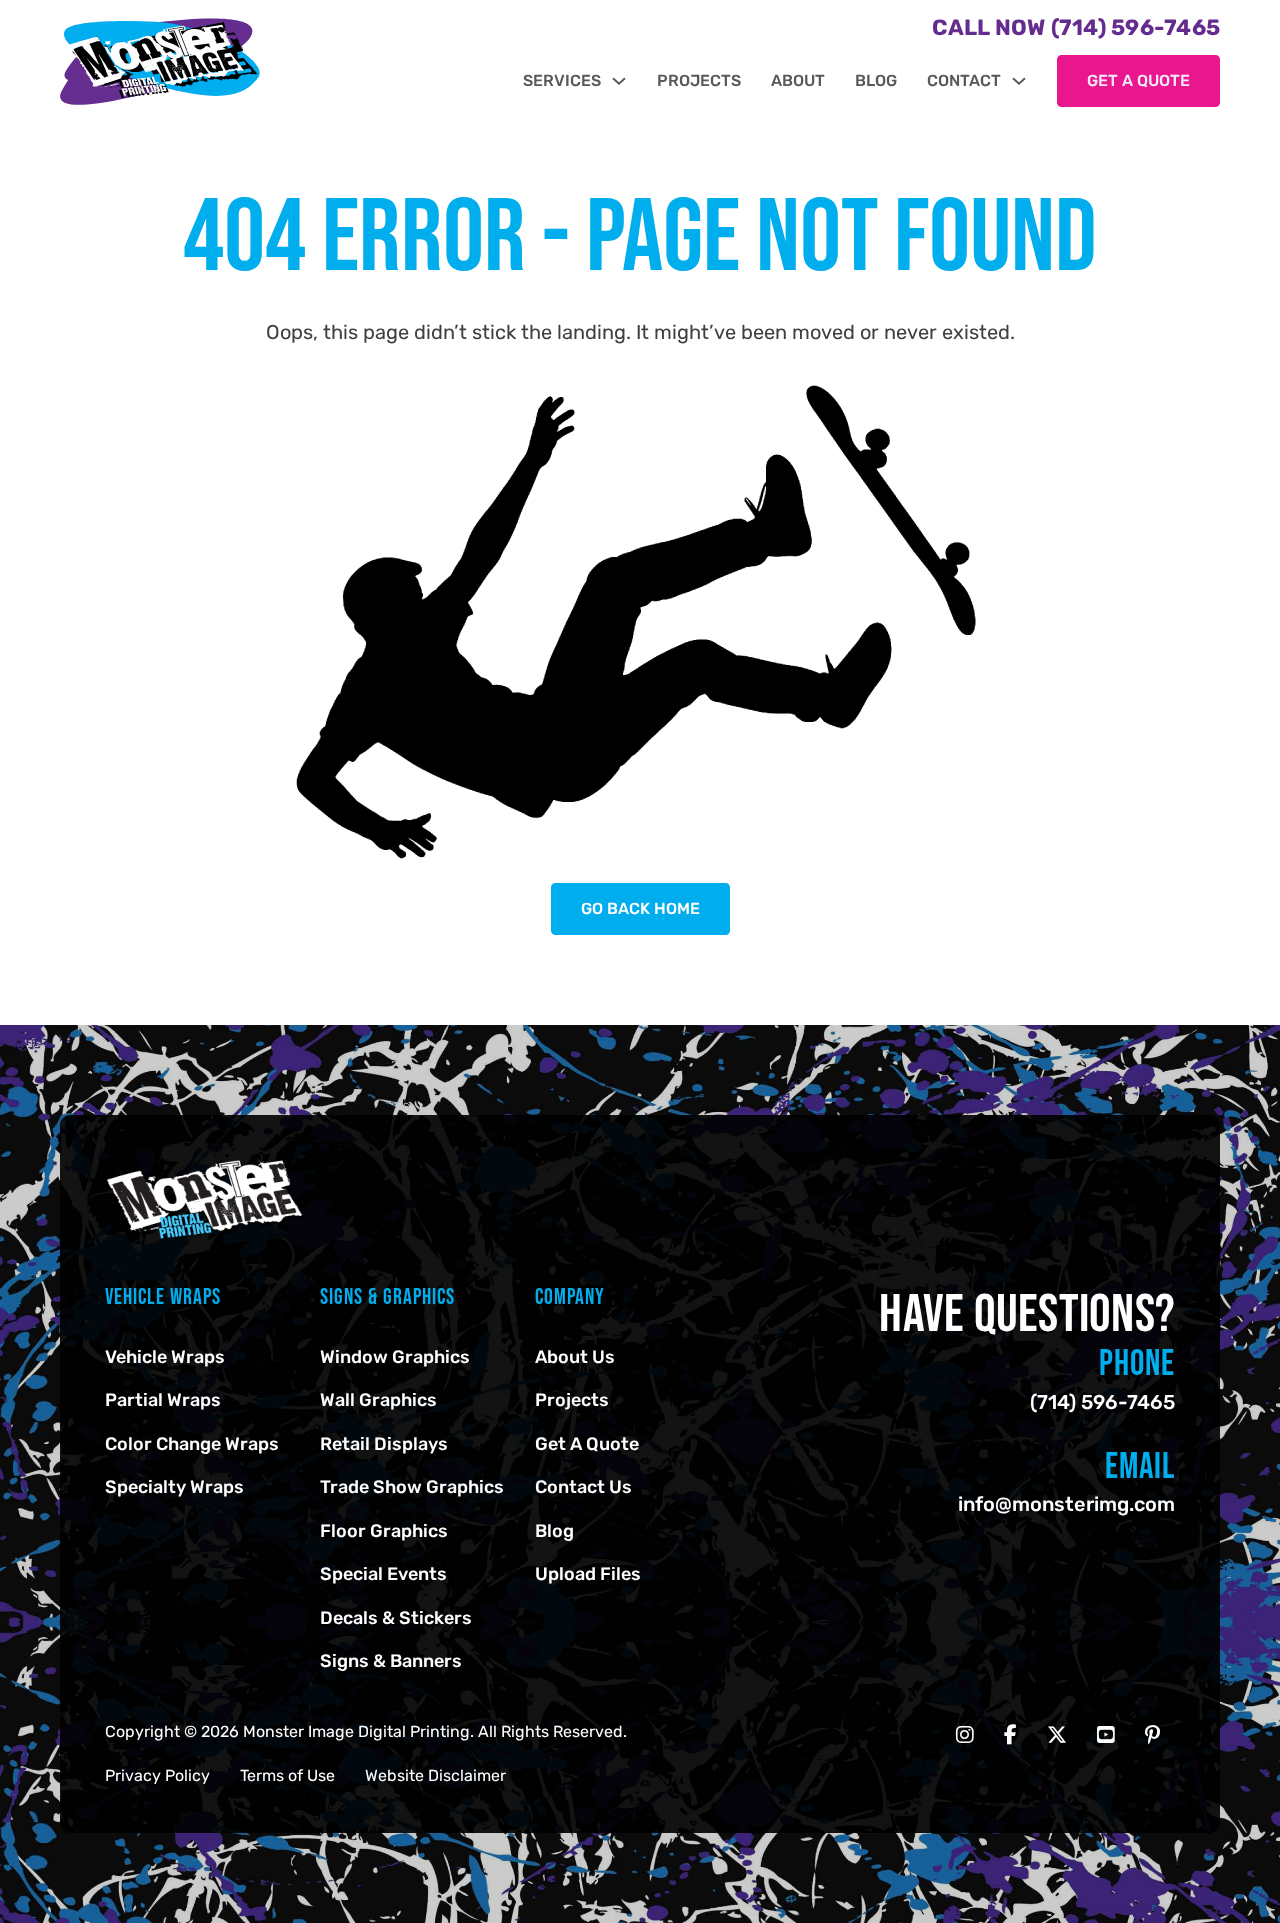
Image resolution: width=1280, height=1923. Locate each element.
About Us (575, 1357)
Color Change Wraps (192, 1444)
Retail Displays (384, 1444)
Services (562, 80)
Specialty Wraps (174, 1487)
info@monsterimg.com (1066, 1504)
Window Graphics (395, 1357)
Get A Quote (587, 1444)
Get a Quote (1138, 80)
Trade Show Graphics (412, 1487)
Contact (964, 80)
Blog (876, 80)
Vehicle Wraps (165, 1357)
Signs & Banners (391, 1661)
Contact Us (583, 1487)
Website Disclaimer (435, 1775)
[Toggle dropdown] (619, 81)
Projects (699, 80)
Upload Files (588, 1574)
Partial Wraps (163, 1400)
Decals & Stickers (396, 1618)
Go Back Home (640, 908)
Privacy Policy (157, 1775)
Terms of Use (287, 1775)
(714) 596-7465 (1102, 1402)
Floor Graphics (384, 1531)
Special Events (383, 1574)
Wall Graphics (378, 1400)
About (798, 80)
